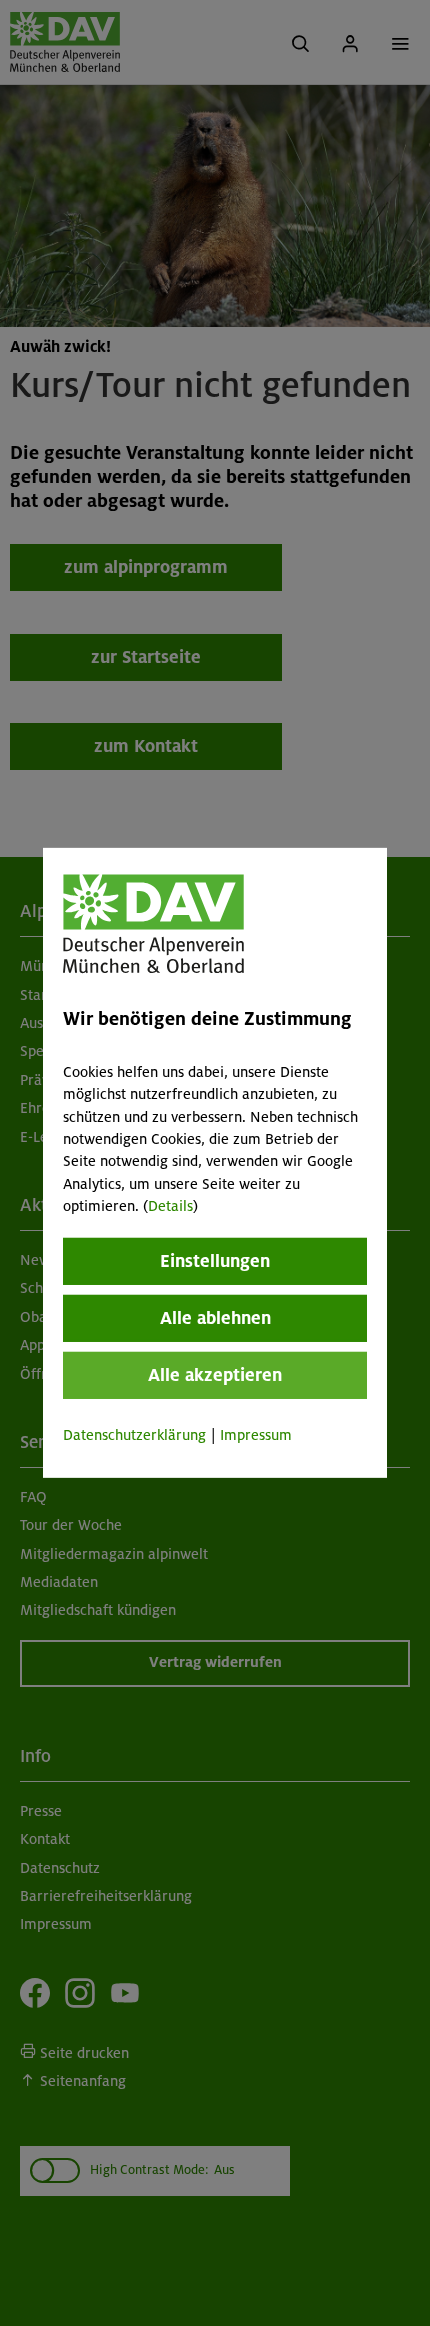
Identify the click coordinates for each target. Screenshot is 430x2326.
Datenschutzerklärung (134, 1434)
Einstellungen (215, 1260)
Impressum (256, 1434)
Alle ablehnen (215, 1317)
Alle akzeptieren (215, 1374)
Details (170, 1206)
